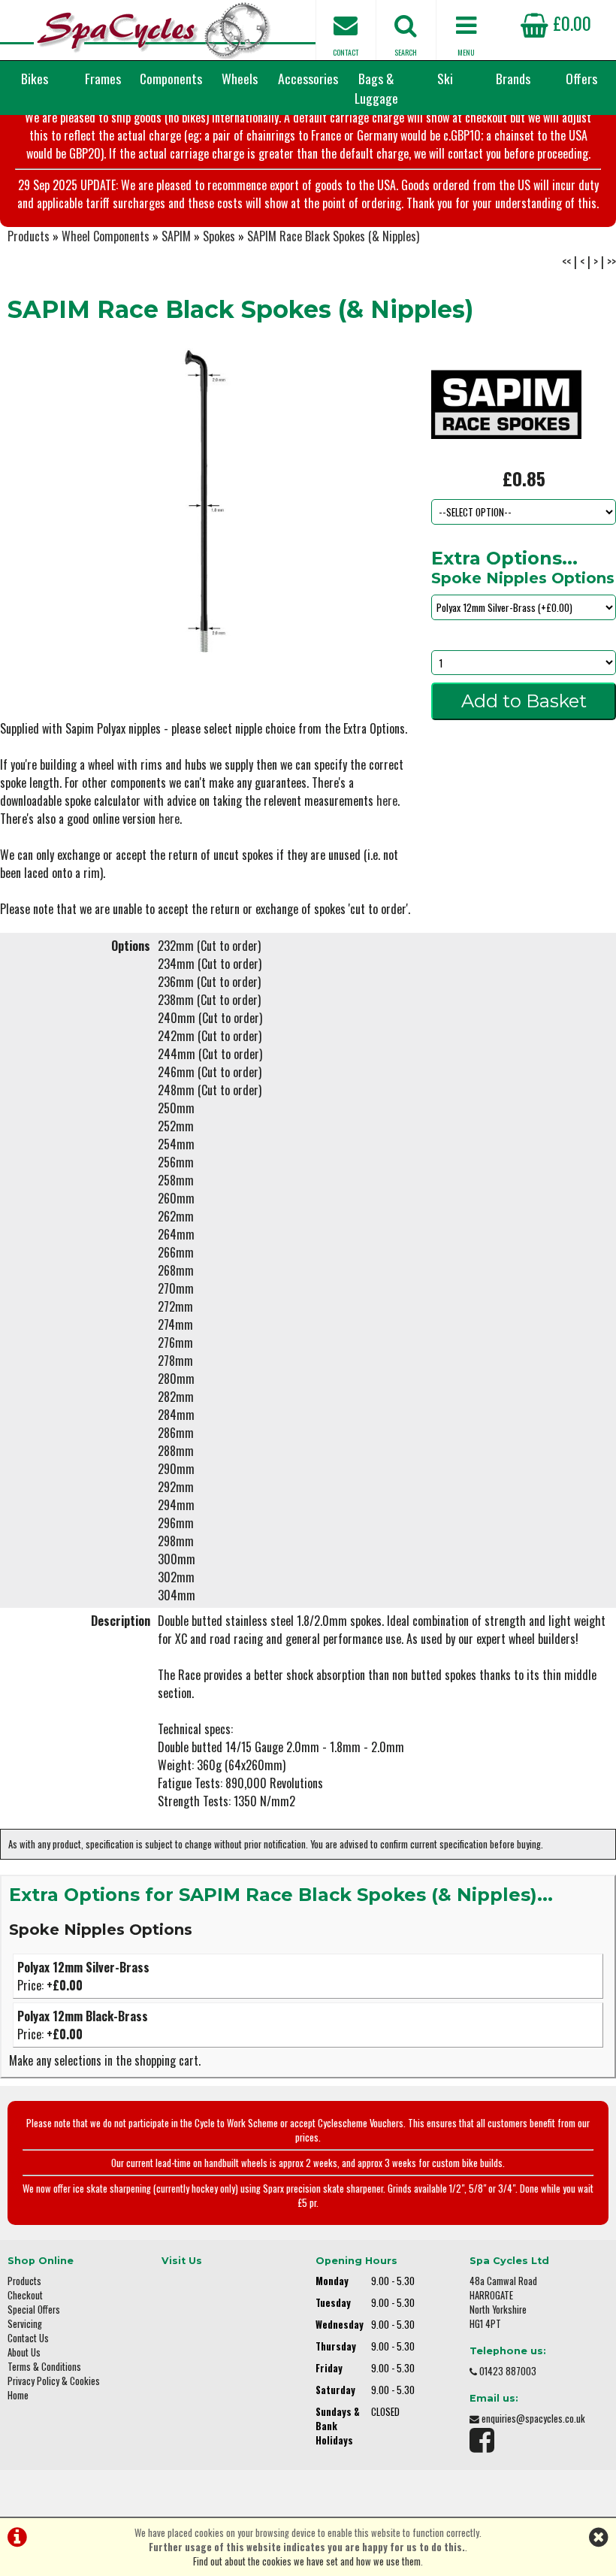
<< (566, 262)
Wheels (240, 78)
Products (29, 236)
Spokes (219, 236)
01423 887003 (508, 2371)
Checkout (25, 2295)
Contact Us (28, 2338)
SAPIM (176, 236)
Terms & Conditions (44, 2367)
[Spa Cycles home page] (154, 30)
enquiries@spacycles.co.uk (533, 2419)
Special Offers (34, 2310)
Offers (581, 78)
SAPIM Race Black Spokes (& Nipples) (333, 236)
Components (171, 78)
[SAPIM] (506, 456)
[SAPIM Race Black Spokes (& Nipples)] (205, 502)
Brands (513, 78)
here (387, 801)
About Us (24, 2352)
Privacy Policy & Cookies (54, 2381)
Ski (445, 78)
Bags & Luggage (376, 88)
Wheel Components (106, 236)
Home (18, 2395)
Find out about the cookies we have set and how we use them (307, 2561)
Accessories (308, 78)
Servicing (25, 2324)
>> (611, 262)
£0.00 (570, 23)
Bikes (35, 78)
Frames (103, 78)
